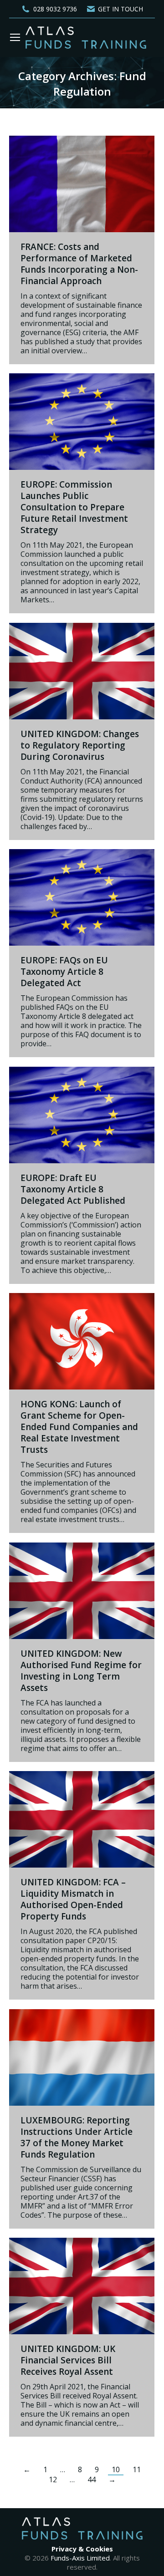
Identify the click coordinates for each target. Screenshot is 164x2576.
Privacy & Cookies (82, 2549)
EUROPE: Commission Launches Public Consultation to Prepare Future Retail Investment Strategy (74, 507)
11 (137, 2469)
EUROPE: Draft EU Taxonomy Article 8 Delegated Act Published (73, 1189)
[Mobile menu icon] (15, 37)
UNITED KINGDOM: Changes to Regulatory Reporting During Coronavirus (80, 745)
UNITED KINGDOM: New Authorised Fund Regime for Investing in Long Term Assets (81, 1671)
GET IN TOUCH (120, 9)
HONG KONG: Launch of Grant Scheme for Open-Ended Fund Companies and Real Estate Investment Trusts (79, 1427)
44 (92, 2479)
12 (53, 2479)
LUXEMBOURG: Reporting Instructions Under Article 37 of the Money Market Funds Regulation (77, 2137)
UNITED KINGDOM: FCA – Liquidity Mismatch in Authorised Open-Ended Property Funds (73, 1899)
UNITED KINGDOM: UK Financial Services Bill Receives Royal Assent (68, 2360)
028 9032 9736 (55, 9)
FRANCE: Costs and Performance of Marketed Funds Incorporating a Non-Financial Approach (79, 264)
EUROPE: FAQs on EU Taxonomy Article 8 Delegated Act (64, 972)
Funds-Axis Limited (80, 2558)
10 (116, 2469)
